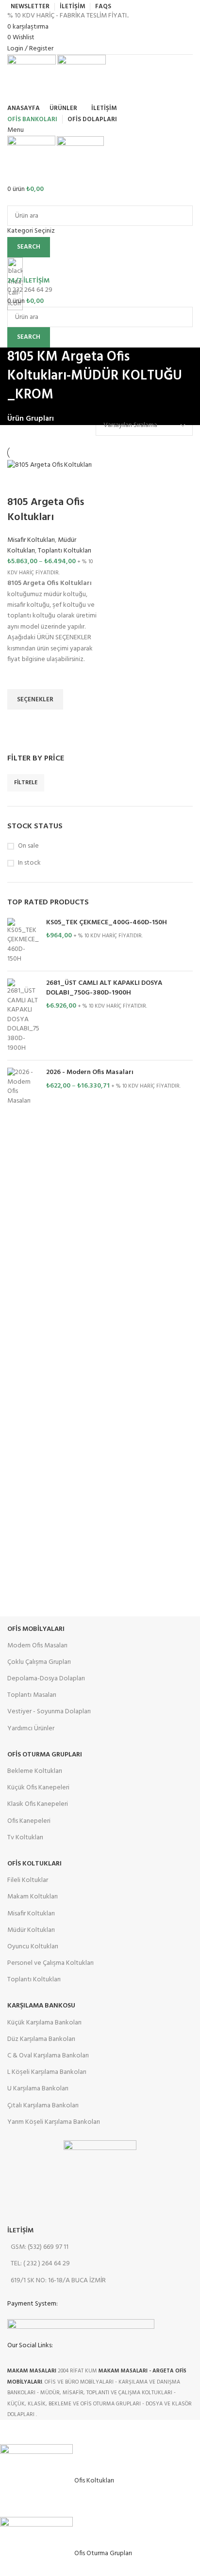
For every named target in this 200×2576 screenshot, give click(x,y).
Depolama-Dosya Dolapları (46, 1679)
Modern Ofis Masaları (37, 1646)
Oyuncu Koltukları (33, 1947)
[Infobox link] (100, 1210)
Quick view (19, 722)
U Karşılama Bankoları (38, 2089)
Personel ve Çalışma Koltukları (50, 1963)
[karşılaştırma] (19, 483)
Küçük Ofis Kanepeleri (38, 1788)
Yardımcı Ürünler (31, 1729)
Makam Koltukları (33, 1897)
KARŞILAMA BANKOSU (41, 2006)
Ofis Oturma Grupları (45, 1755)
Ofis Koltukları (34, 1864)
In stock (29, 863)
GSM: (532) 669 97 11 (40, 2247)
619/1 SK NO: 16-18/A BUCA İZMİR (58, 2281)
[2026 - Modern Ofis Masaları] (23, 1087)
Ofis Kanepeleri (29, 1821)
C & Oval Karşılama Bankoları (48, 2056)
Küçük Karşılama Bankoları (44, 2023)
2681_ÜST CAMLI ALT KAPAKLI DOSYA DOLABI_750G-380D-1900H (104, 988)
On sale (28, 846)
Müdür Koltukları (31, 1930)
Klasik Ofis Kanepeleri (38, 1804)
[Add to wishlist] (19, 677)
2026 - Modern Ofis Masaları (90, 1073)
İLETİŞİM (20, 2231)
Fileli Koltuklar (28, 1880)
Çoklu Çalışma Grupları (39, 1662)
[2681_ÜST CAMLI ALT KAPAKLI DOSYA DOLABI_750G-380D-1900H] (23, 1016)
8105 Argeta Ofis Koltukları (46, 510)
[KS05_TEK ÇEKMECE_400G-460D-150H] (23, 941)
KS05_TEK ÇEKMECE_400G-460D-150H (107, 923)
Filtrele (26, 783)
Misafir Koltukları (31, 540)
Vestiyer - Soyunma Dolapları (49, 1712)
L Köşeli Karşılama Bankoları (47, 2072)
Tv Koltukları (25, 1838)
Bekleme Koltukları (35, 1771)
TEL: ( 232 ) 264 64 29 (40, 2264)
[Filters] (12, 2432)
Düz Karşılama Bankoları (41, 2039)
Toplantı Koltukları (65, 551)
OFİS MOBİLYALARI (36, 1629)
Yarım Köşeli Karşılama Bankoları (54, 2122)
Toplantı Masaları (32, 1695)
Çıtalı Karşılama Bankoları (43, 2106)
